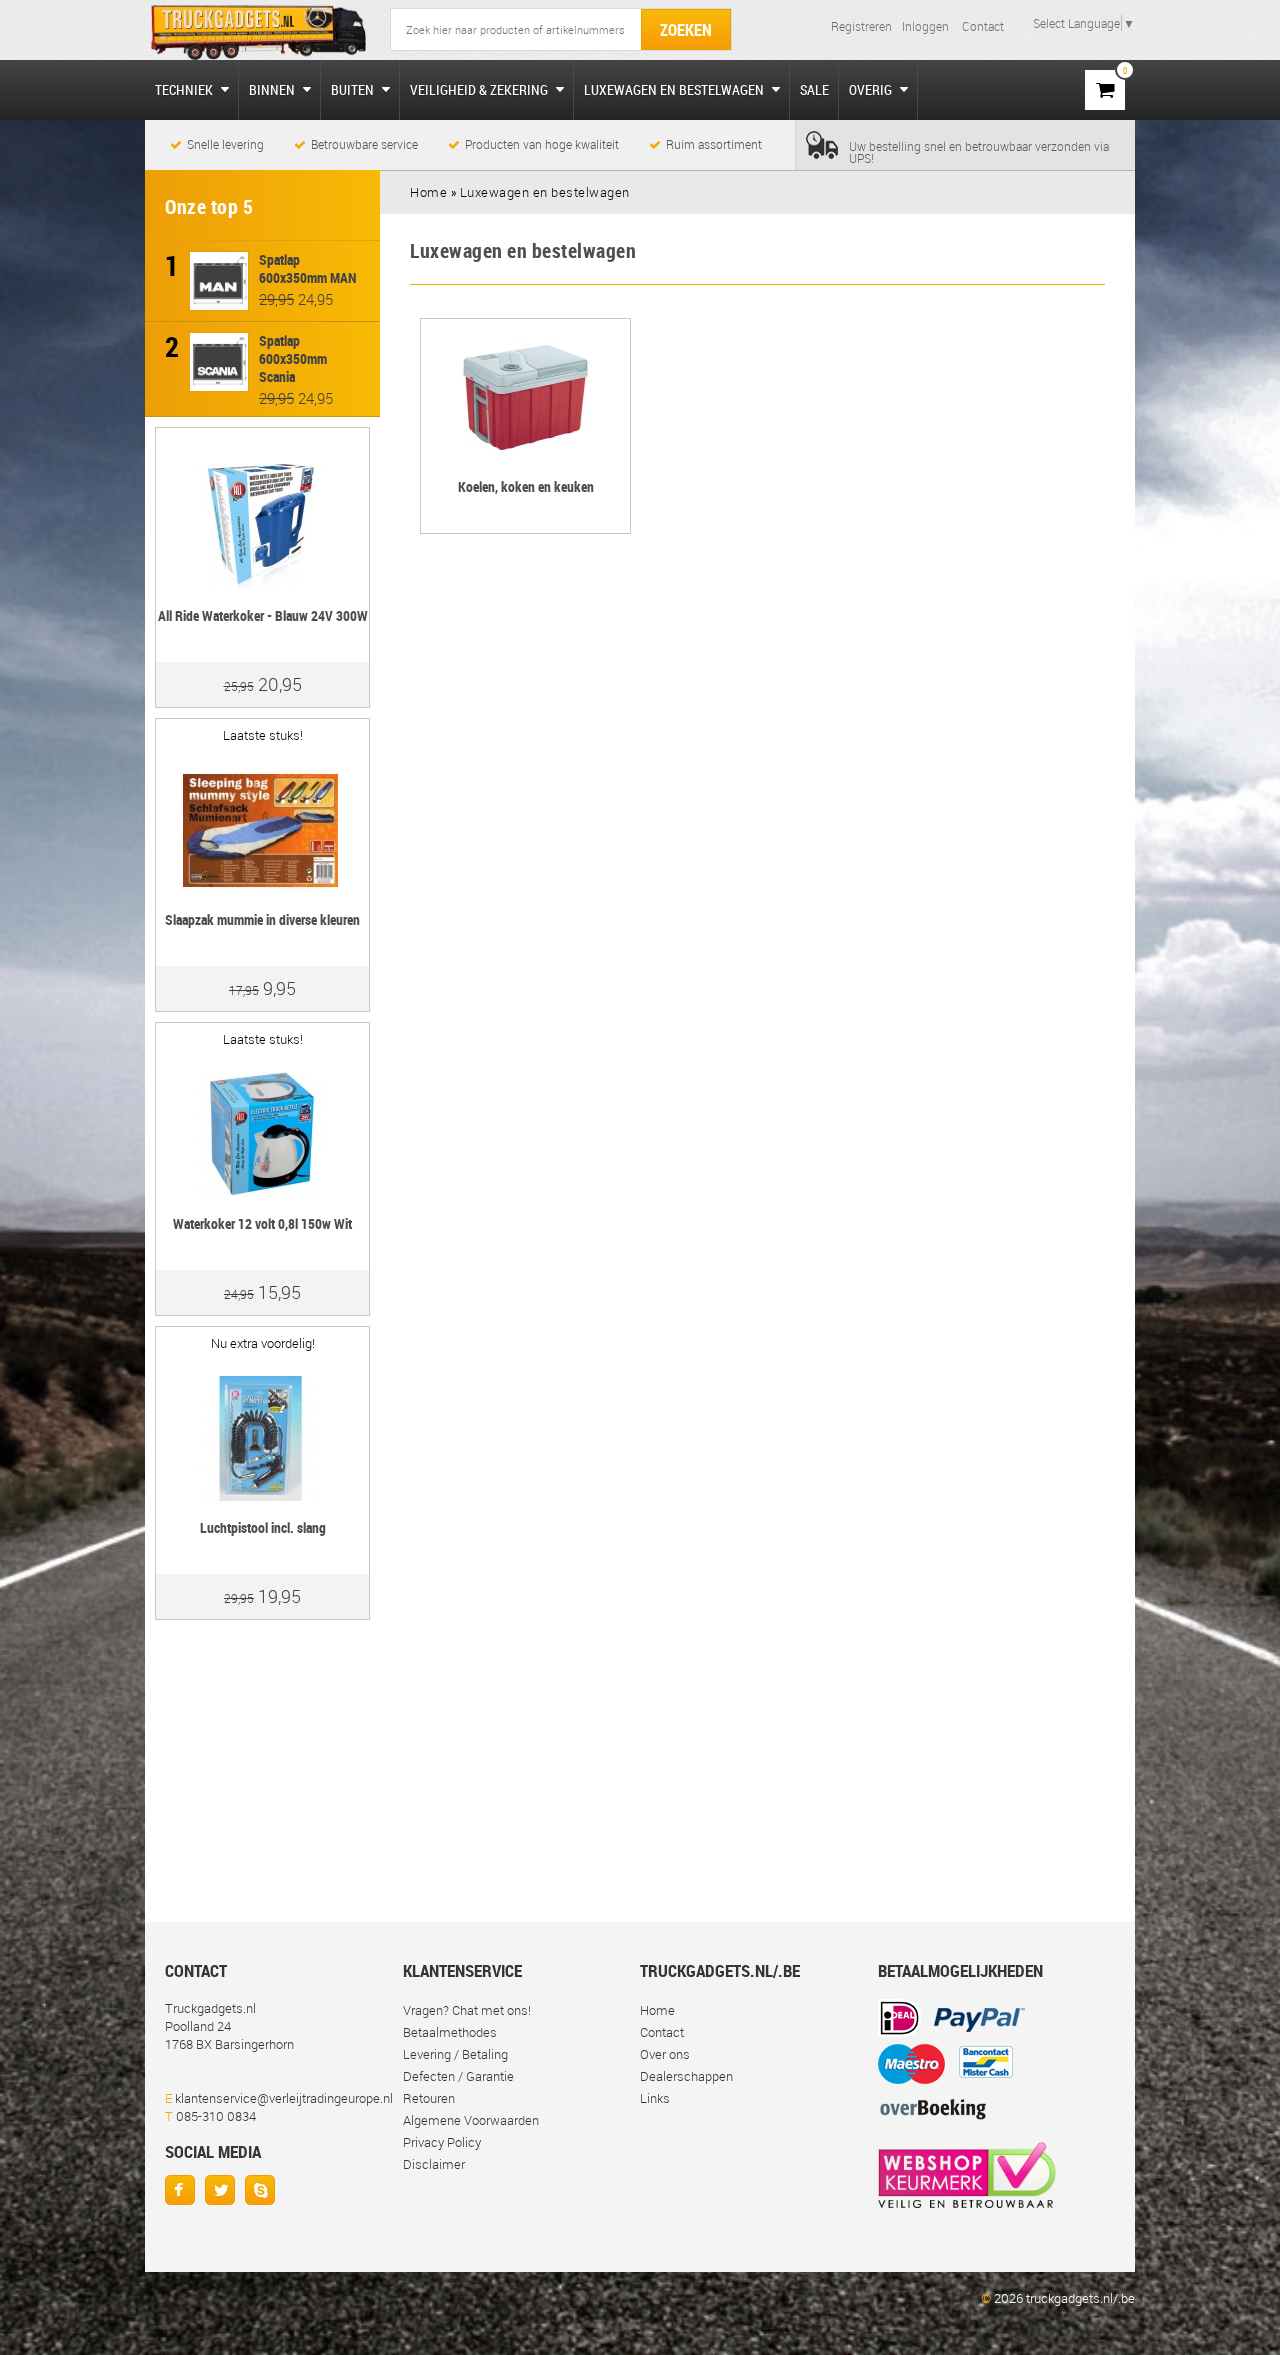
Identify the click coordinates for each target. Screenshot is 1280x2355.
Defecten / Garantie (458, 2076)
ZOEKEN (686, 30)
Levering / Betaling (455, 2054)
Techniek (185, 89)
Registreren (861, 26)
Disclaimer (434, 2164)
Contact (983, 26)
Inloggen (925, 26)
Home (657, 2010)
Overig (872, 89)
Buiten (354, 89)
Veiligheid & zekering (480, 89)
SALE (814, 89)
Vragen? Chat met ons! (467, 2010)
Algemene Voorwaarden (471, 2120)
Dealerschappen (686, 2076)
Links (655, 2098)
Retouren (429, 2098)
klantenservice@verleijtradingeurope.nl (284, 2098)
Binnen (273, 89)
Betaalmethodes (450, 2032)
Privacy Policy (442, 2142)
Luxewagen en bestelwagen (675, 89)
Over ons (665, 2054)
